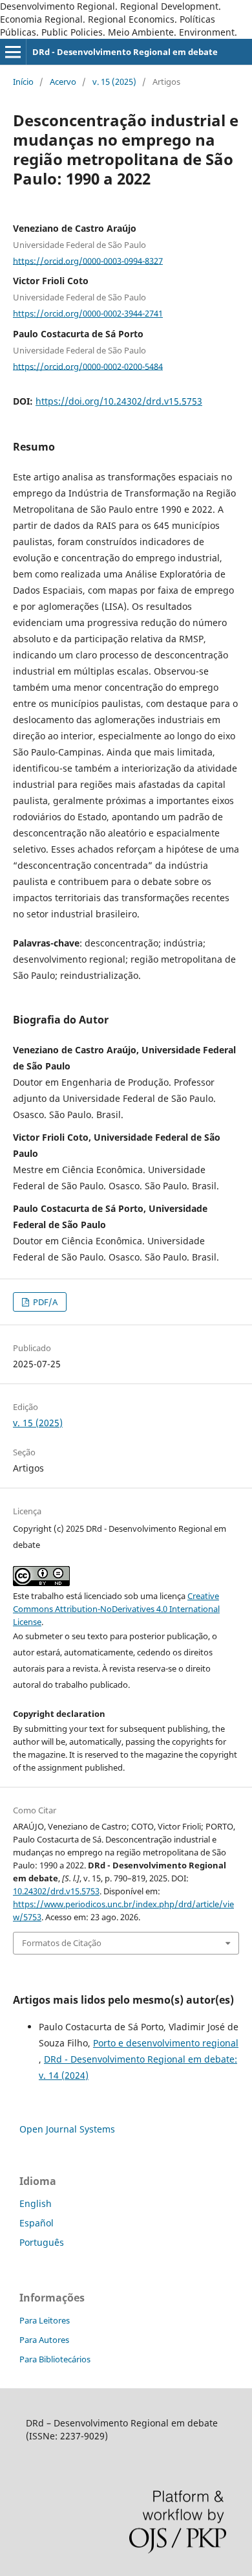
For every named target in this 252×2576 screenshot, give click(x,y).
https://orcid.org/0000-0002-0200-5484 (88, 366)
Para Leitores (45, 2320)
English (36, 2203)
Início (23, 82)
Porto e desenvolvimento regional (166, 2043)
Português (42, 2242)
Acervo (63, 82)
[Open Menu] (13, 52)
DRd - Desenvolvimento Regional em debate (125, 52)
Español (37, 2223)
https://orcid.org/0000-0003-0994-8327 (88, 260)
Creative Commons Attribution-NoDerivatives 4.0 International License (116, 1609)
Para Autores (44, 2340)
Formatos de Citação (62, 1943)
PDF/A (44, 1302)
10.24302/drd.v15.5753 (56, 1891)
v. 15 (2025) (114, 82)
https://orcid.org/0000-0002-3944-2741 (88, 313)
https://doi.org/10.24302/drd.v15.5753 (119, 401)
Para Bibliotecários (55, 2359)
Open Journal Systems (67, 2129)
